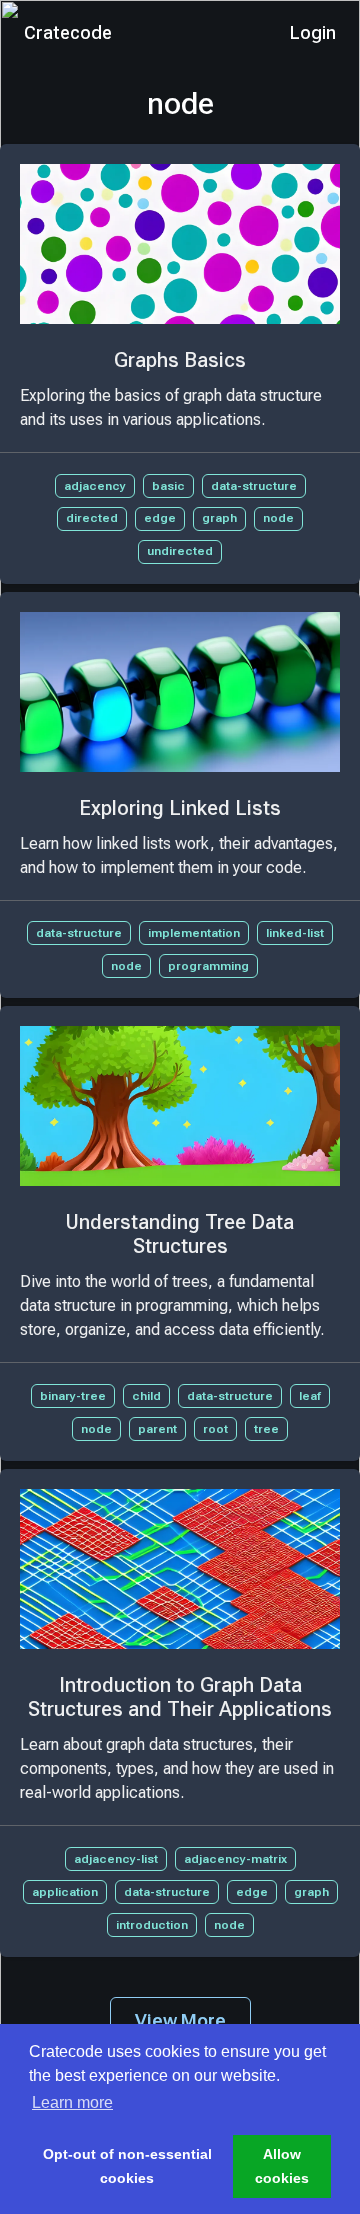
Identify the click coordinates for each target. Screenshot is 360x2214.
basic (168, 486)
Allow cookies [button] (282, 2166)
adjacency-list (116, 1859)
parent (157, 1429)
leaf (310, 1396)
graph (219, 518)
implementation (194, 933)
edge (160, 518)
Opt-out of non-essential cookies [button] (127, 2166)
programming (208, 966)
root (215, 1429)
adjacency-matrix (235, 1859)
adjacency (95, 486)
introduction (152, 1925)
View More (180, 2020)
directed (92, 518)
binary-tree (73, 1396)
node (278, 518)
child (146, 1396)
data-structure (254, 486)
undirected (180, 551)
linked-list (295, 933)
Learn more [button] (72, 2102)
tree (266, 1429)
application (65, 1892)
